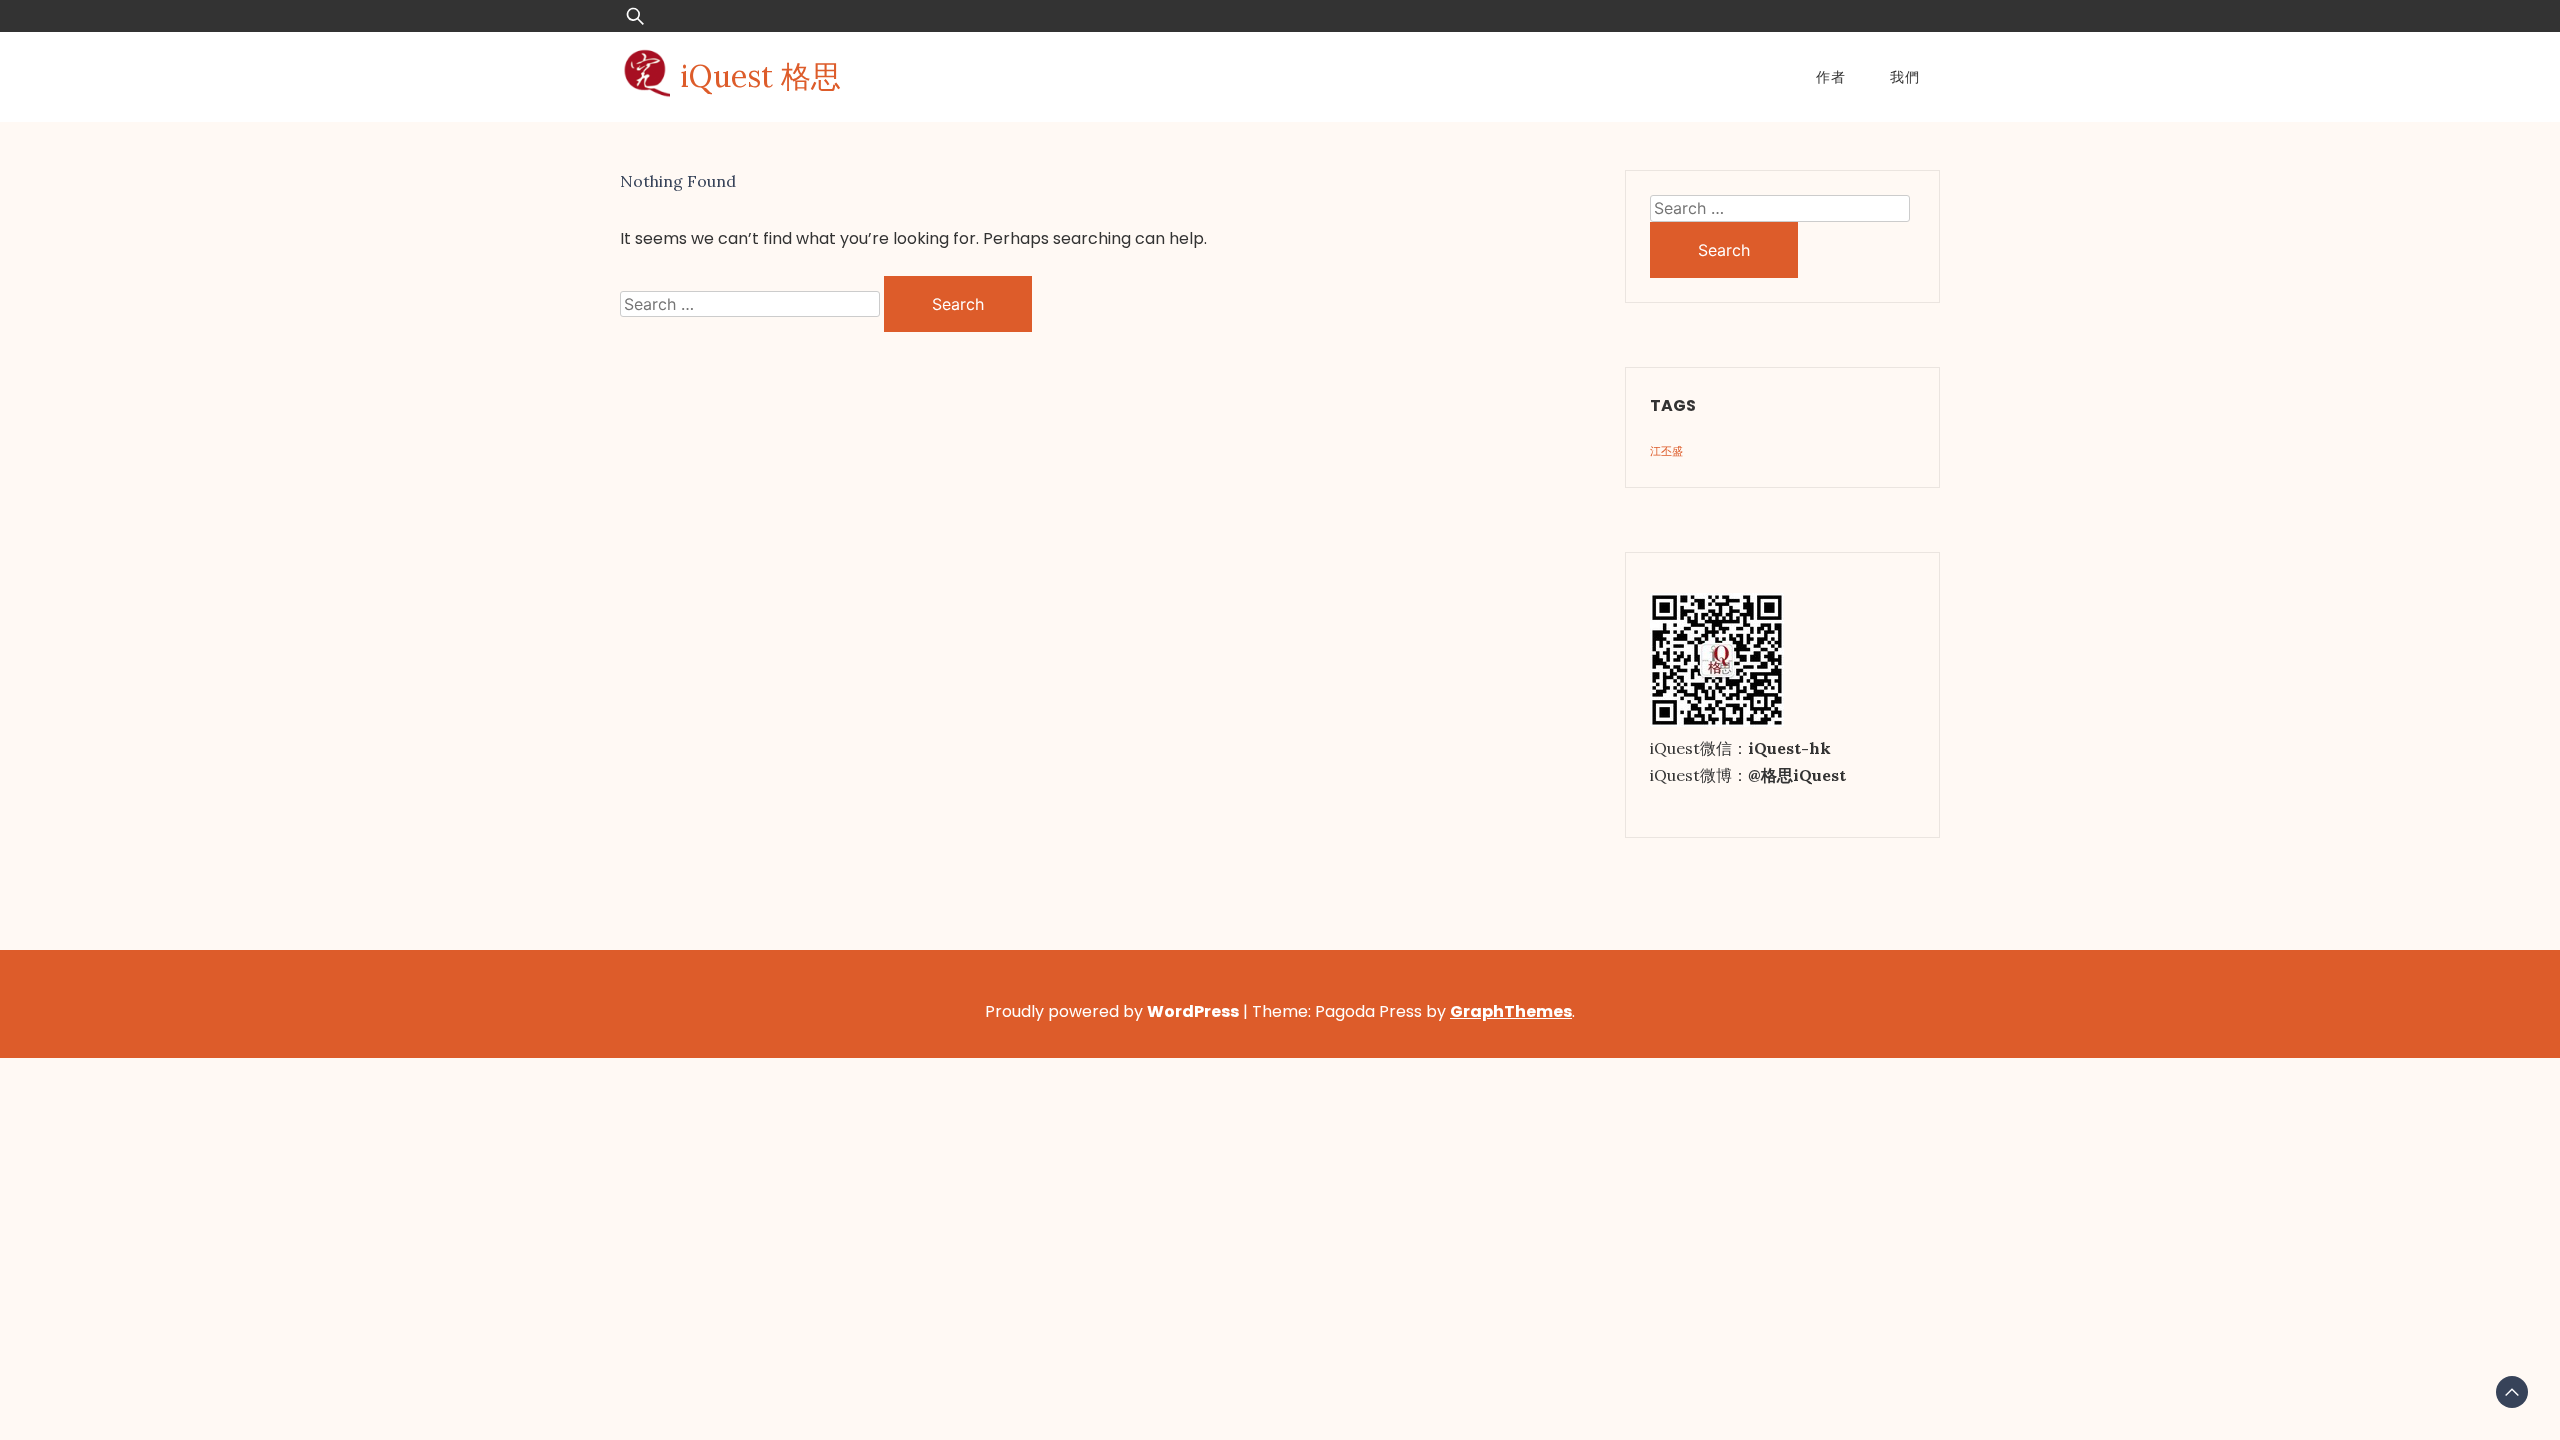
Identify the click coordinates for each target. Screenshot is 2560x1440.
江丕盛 (1666, 451)
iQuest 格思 (760, 76)
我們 (1905, 77)
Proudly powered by (1112, 1011)
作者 (1831, 77)
